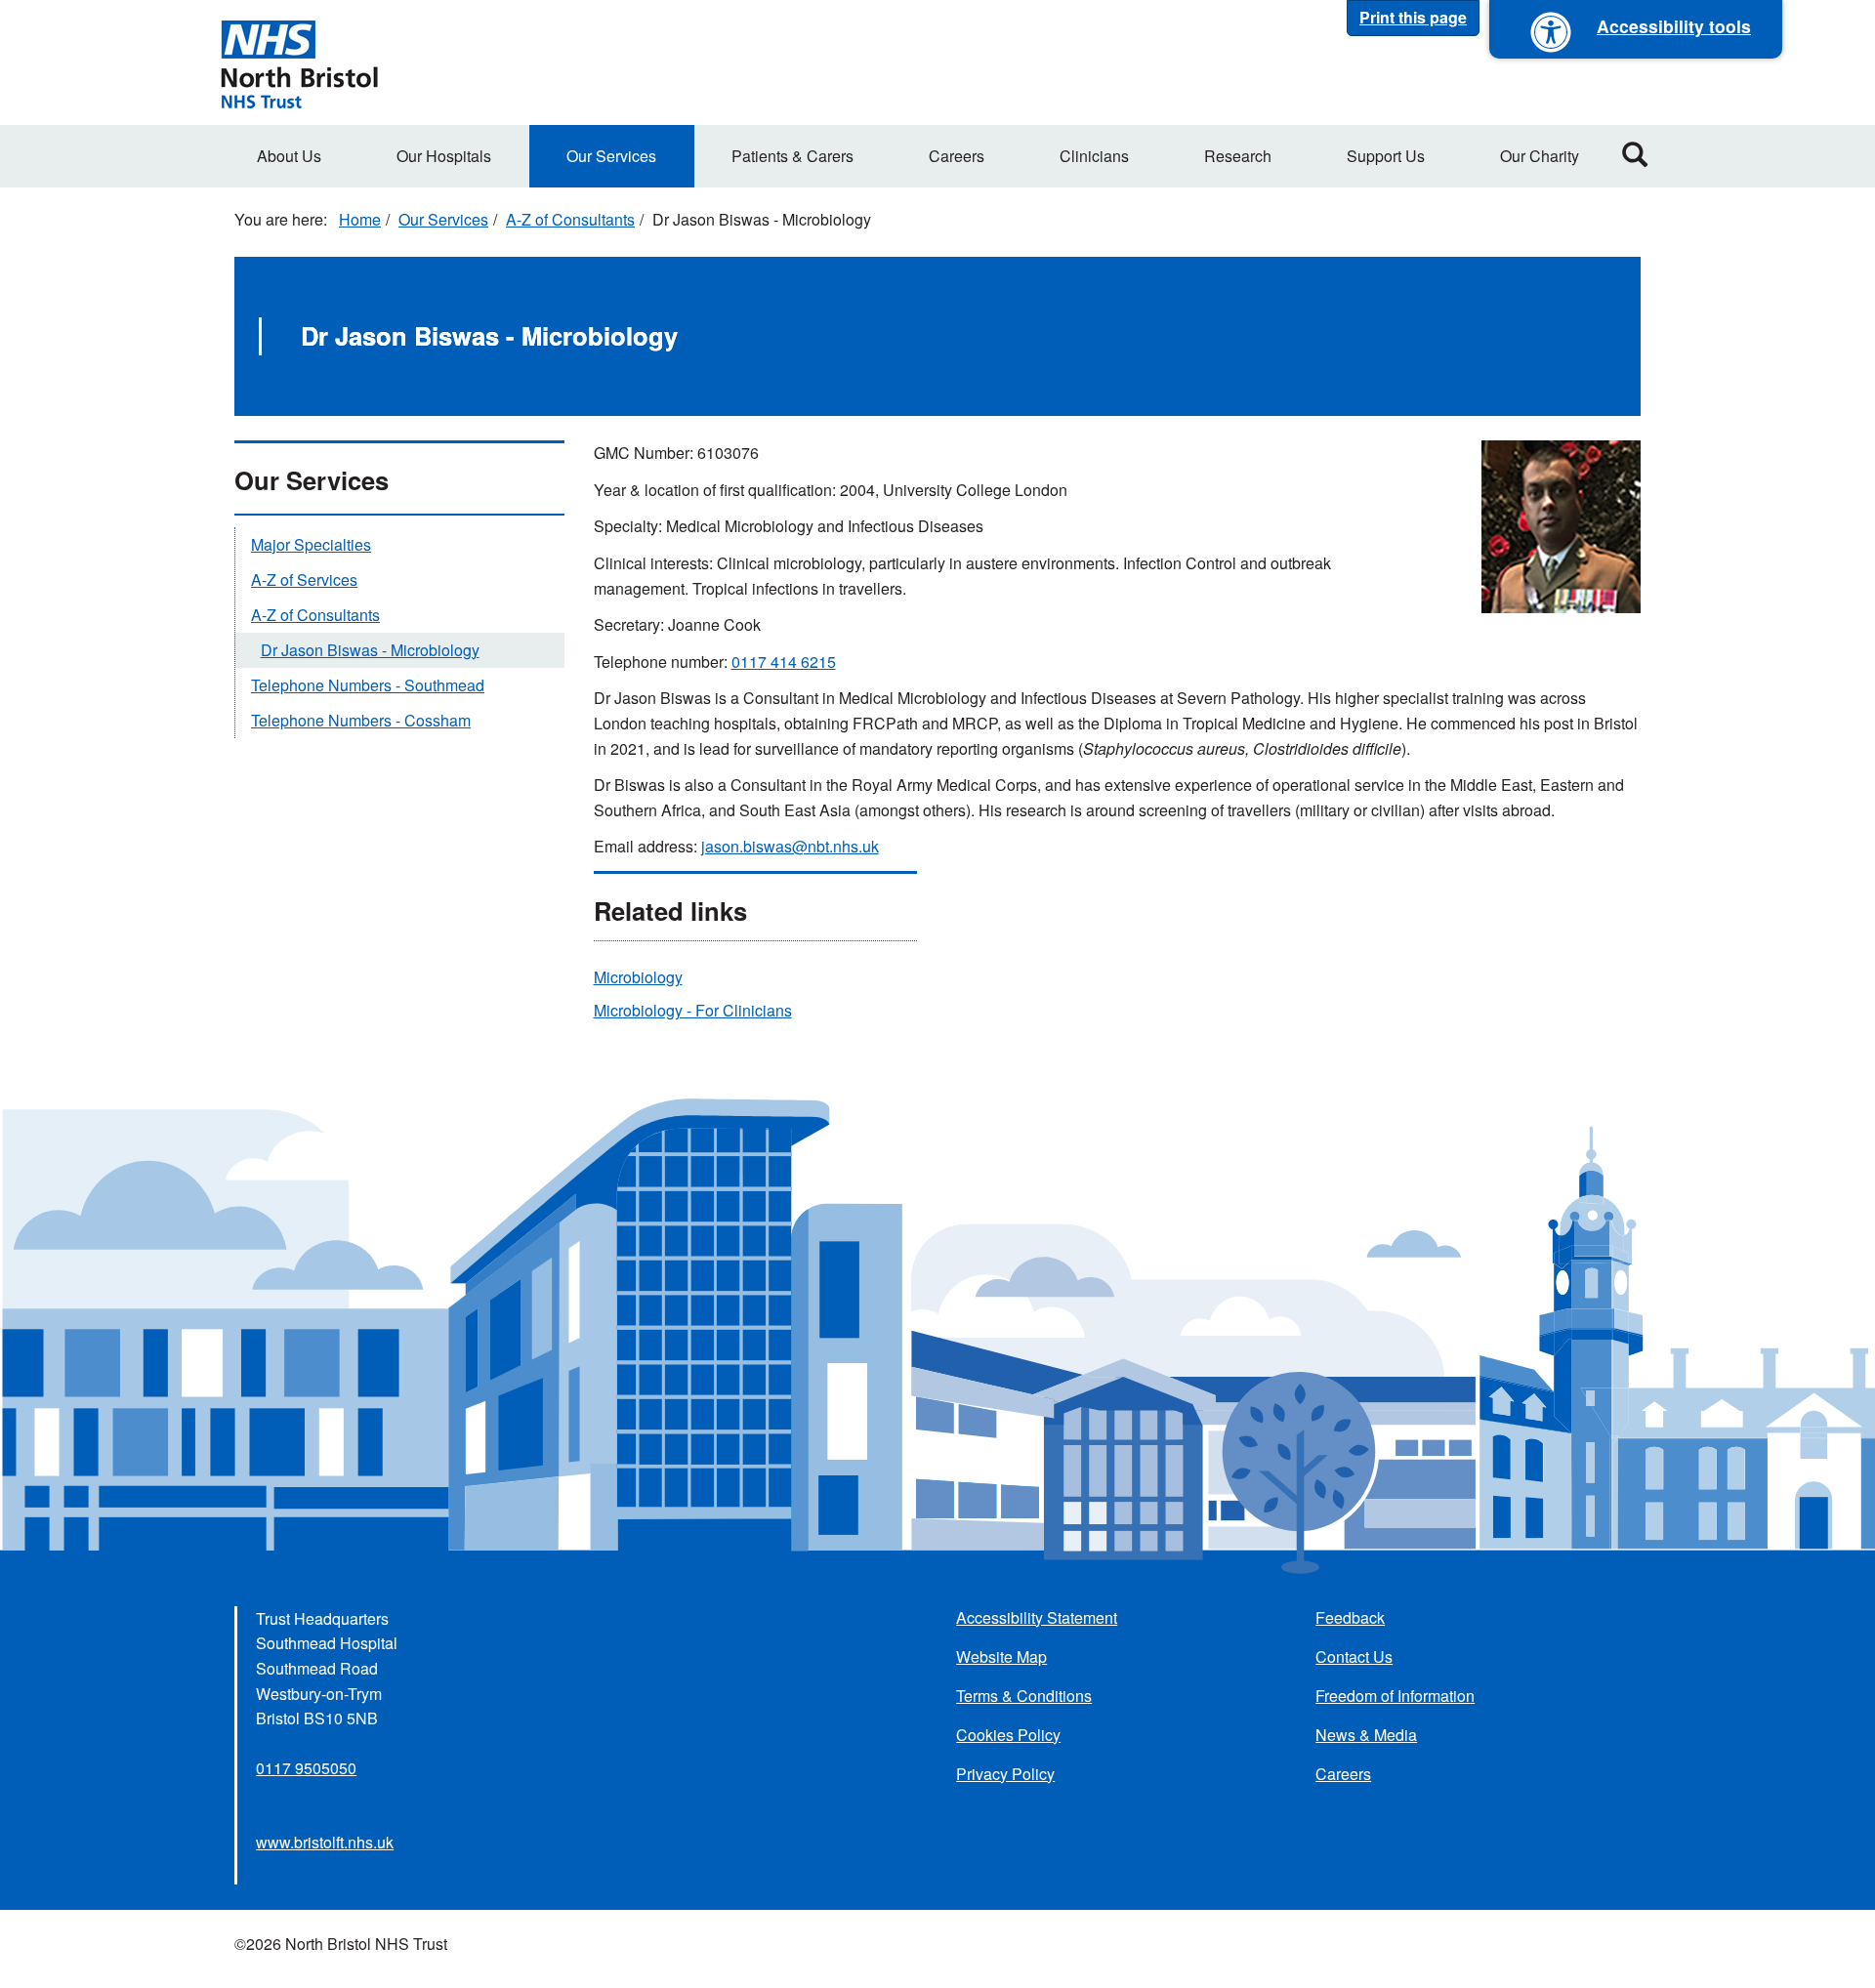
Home (360, 219)
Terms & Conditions (1024, 1696)
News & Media (1366, 1735)
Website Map (1001, 1657)
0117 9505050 (306, 1768)
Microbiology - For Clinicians (693, 1010)
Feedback (1350, 1617)
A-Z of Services (304, 580)
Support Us (1386, 156)
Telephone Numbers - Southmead (368, 685)
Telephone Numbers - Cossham (361, 720)
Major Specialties (311, 544)
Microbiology (638, 977)
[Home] (299, 62)
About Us (289, 156)
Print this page (1413, 17)
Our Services (611, 156)
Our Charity (1540, 156)
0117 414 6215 (784, 662)
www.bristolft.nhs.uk (325, 1842)
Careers (957, 156)
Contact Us (1354, 1657)
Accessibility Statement (1037, 1617)
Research (1238, 156)
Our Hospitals (444, 156)
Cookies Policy (1008, 1735)
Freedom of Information (1395, 1696)
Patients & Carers (792, 156)
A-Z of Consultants (570, 219)
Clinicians (1094, 156)
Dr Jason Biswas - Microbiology (370, 650)
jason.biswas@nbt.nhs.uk (790, 846)
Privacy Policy (1005, 1774)
